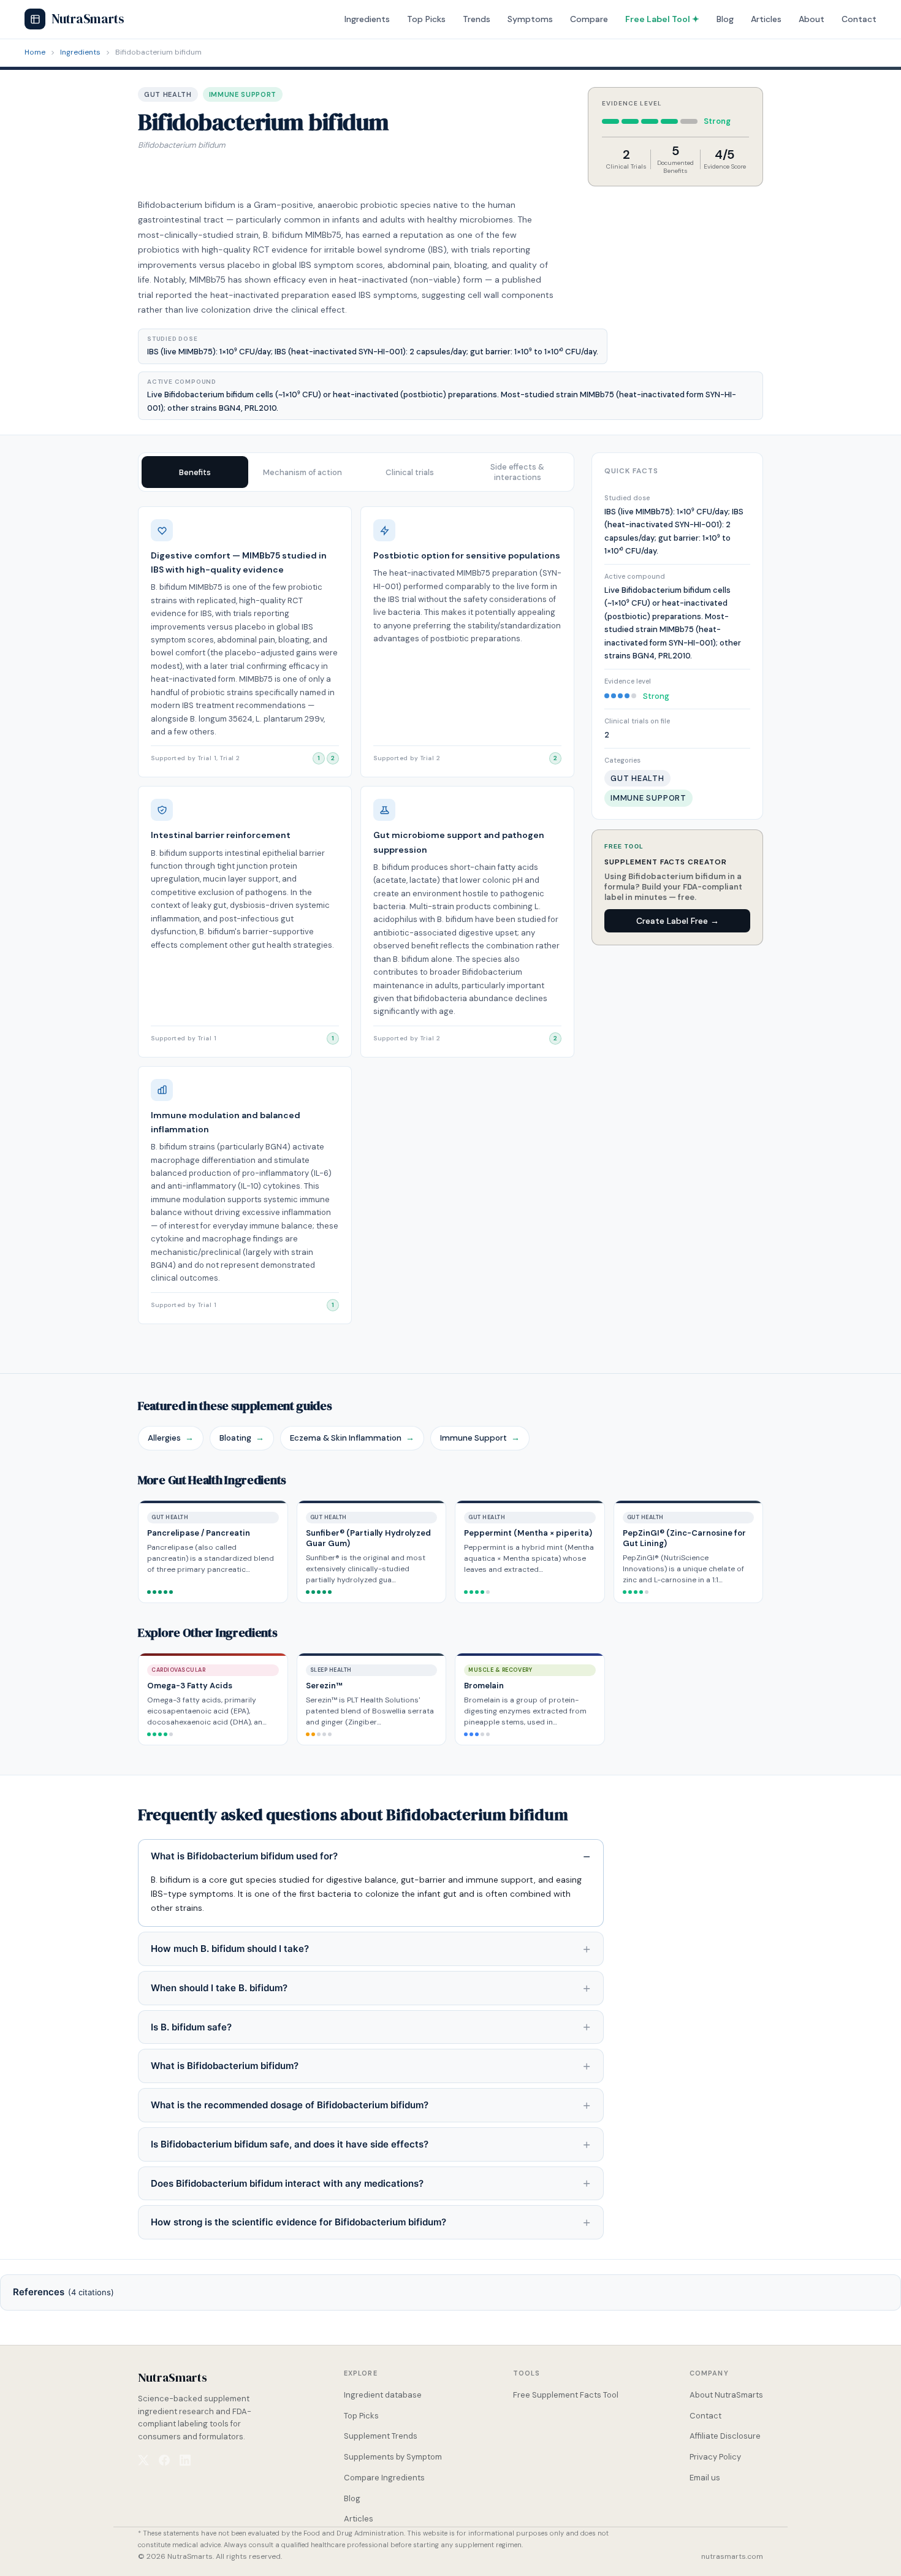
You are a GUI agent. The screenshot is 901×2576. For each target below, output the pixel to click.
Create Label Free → (678, 921)
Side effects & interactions (517, 472)
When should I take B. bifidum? (219, 1988)
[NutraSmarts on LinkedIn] (185, 2460)
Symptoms (530, 19)
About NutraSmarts (726, 2395)
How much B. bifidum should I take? (230, 1949)
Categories (622, 760)
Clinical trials (410, 472)
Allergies (171, 1438)
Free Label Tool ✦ (662, 19)
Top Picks (426, 19)
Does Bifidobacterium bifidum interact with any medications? (287, 2183)
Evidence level (628, 681)
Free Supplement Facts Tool (566, 2395)
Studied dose (627, 498)
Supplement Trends (381, 2436)
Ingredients (367, 19)
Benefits (195, 472)
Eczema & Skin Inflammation (352, 1438)
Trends (477, 19)
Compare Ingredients (384, 2478)
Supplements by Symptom (393, 2457)
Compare (589, 19)
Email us (705, 2478)
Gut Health (168, 94)
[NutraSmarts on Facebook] (164, 2460)
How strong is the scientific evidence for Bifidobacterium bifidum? (298, 2222)
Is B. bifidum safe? (191, 2027)
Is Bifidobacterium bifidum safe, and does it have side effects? (290, 2144)
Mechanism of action (302, 472)
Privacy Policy (715, 2457)
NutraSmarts (88, 19)
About (812, 19)
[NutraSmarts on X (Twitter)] (143, 2460)
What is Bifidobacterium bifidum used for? (244, 1856)
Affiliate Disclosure (725, 2436)
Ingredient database (383, 2395)
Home (35, 52)
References (63, 2292)
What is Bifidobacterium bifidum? (225, 2066)
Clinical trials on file (637, 721)
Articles (766, 19)
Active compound (635, 576)
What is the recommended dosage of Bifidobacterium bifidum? (290, 2105)
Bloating (242, 1438)
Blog (725, 19)
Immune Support (243, 94)
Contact (859, 19)
